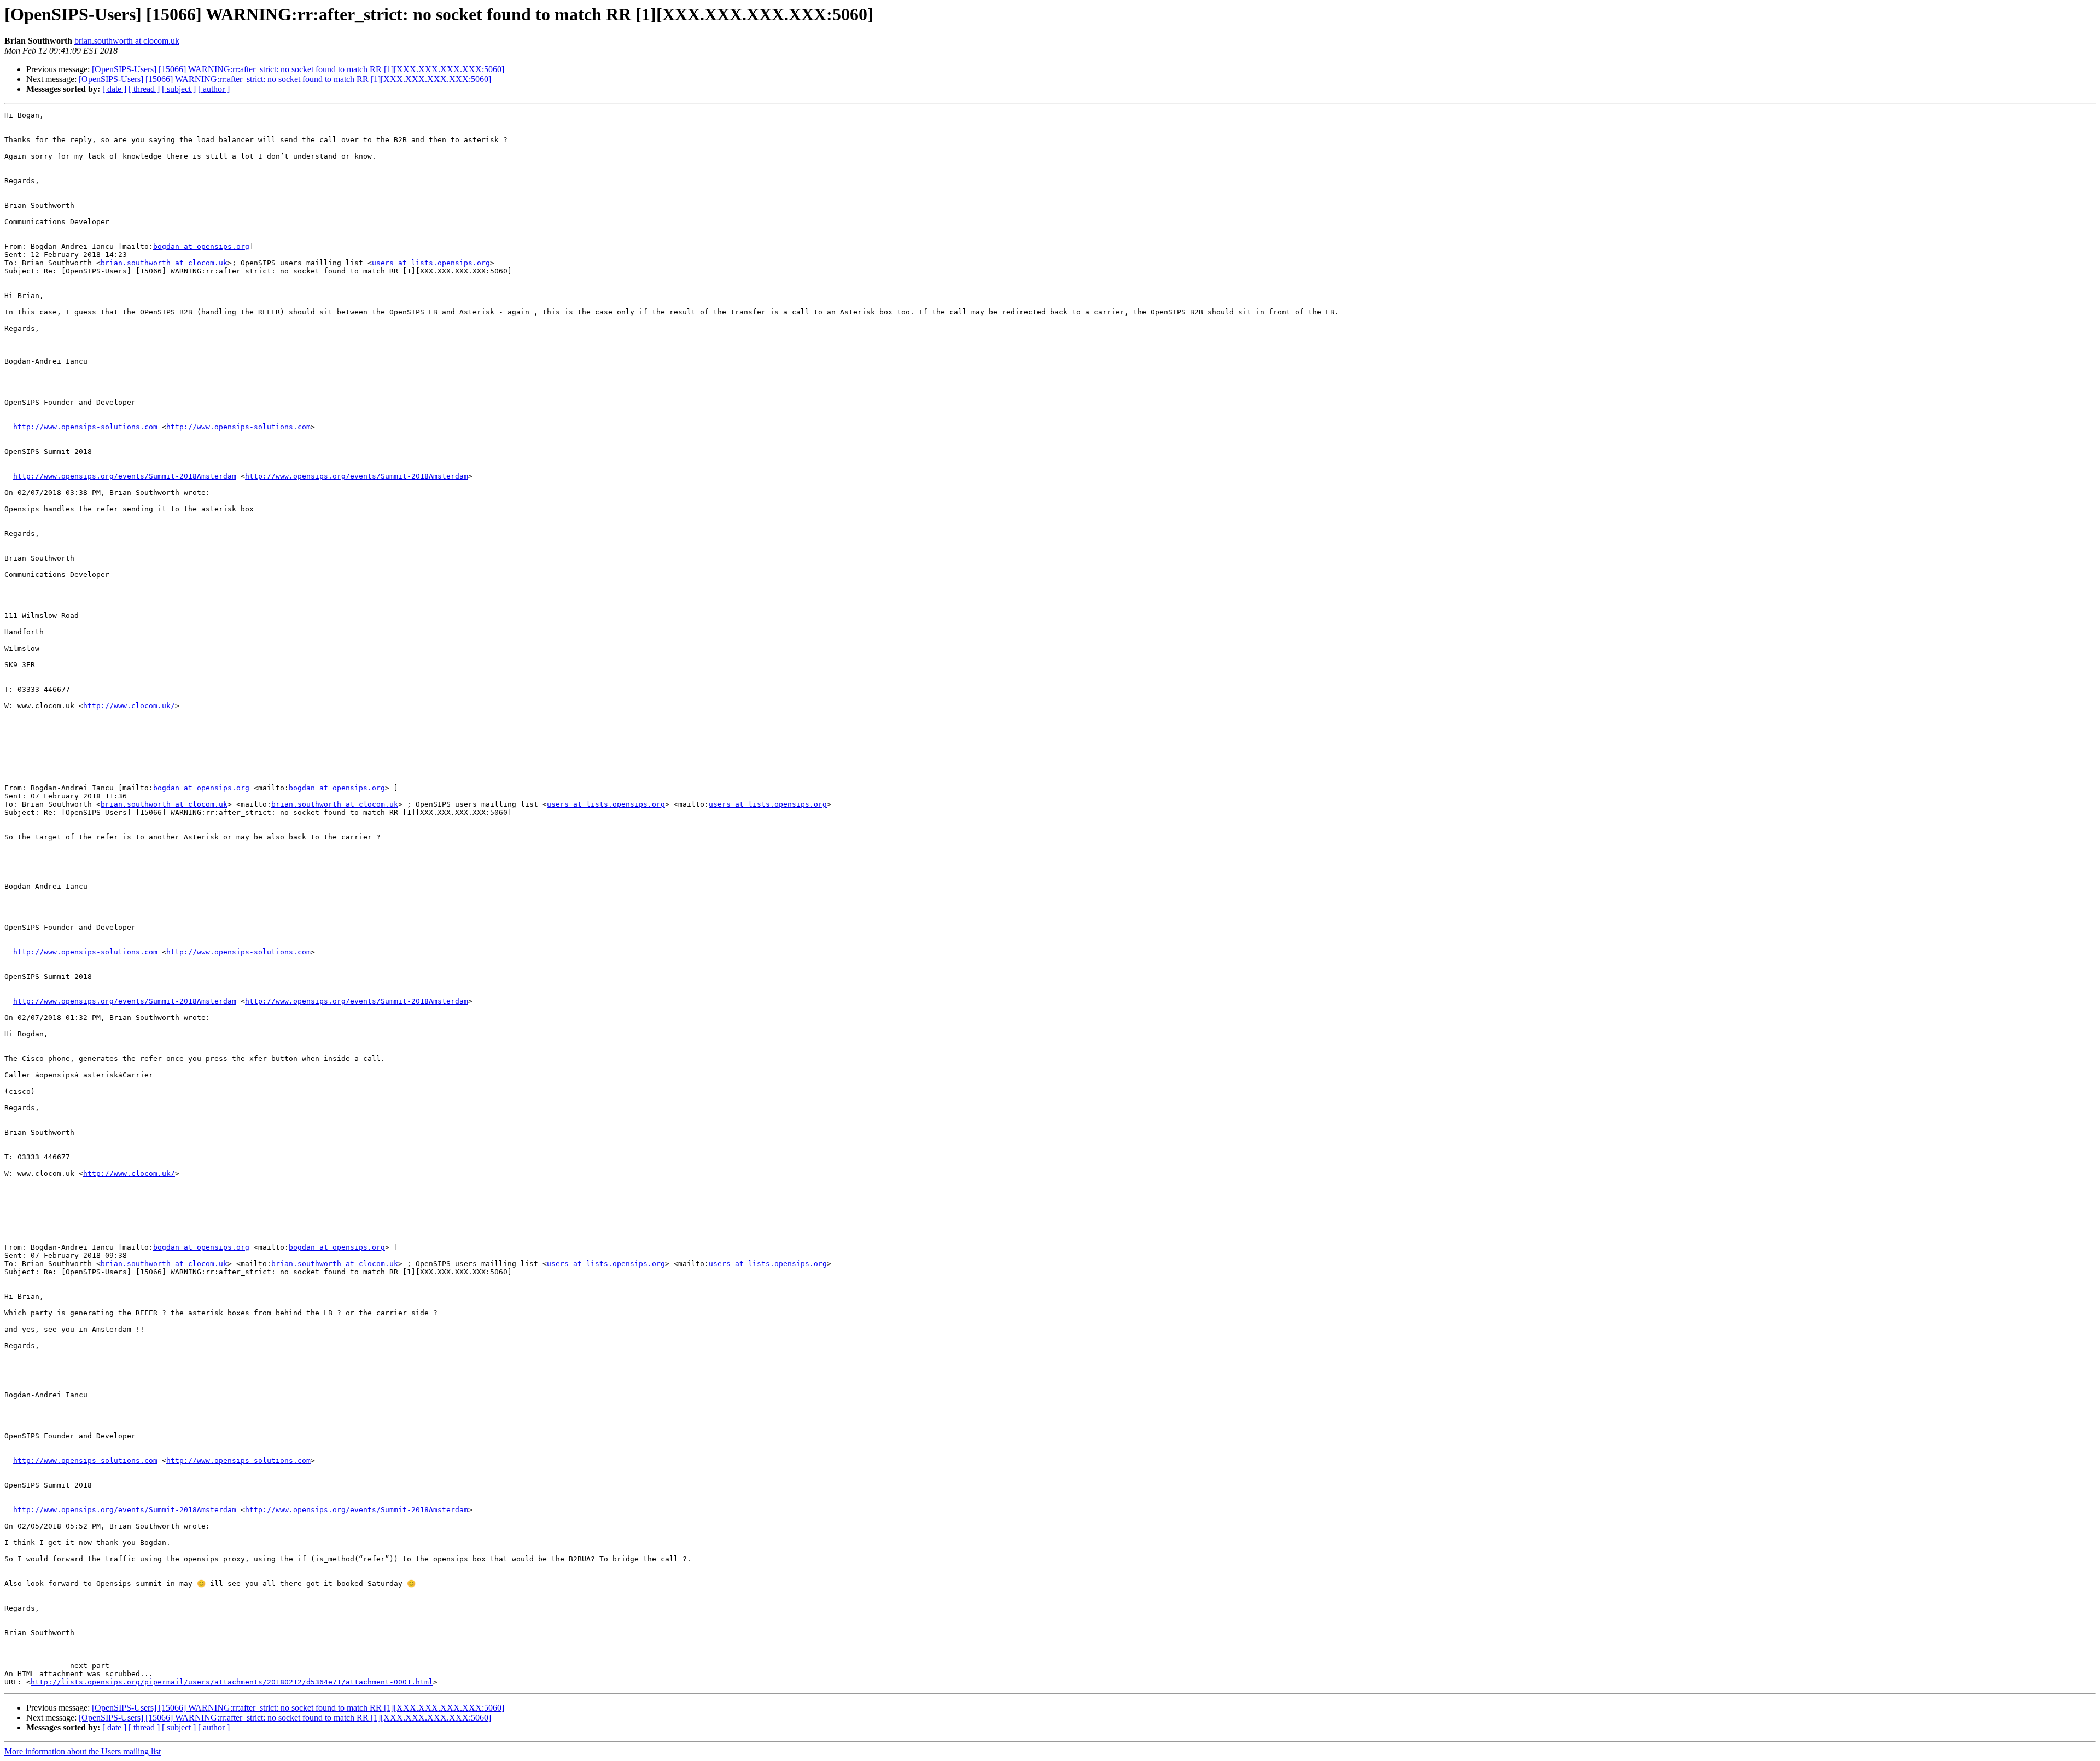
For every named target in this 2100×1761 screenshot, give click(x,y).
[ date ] (114, 89)
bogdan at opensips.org (201, 246)
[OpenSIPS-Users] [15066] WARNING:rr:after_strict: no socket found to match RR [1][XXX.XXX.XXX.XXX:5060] (298, 69)
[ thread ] (144, 89)
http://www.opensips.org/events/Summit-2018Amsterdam (125, 476)
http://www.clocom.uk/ (129, 706)
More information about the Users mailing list (83, 1751)
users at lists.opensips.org (431, 263)
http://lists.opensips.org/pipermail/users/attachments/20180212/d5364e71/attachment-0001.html (232, 1682)
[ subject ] (179, 89)
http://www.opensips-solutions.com (85, 427)
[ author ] (214, 89)
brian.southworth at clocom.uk (127, 41)
